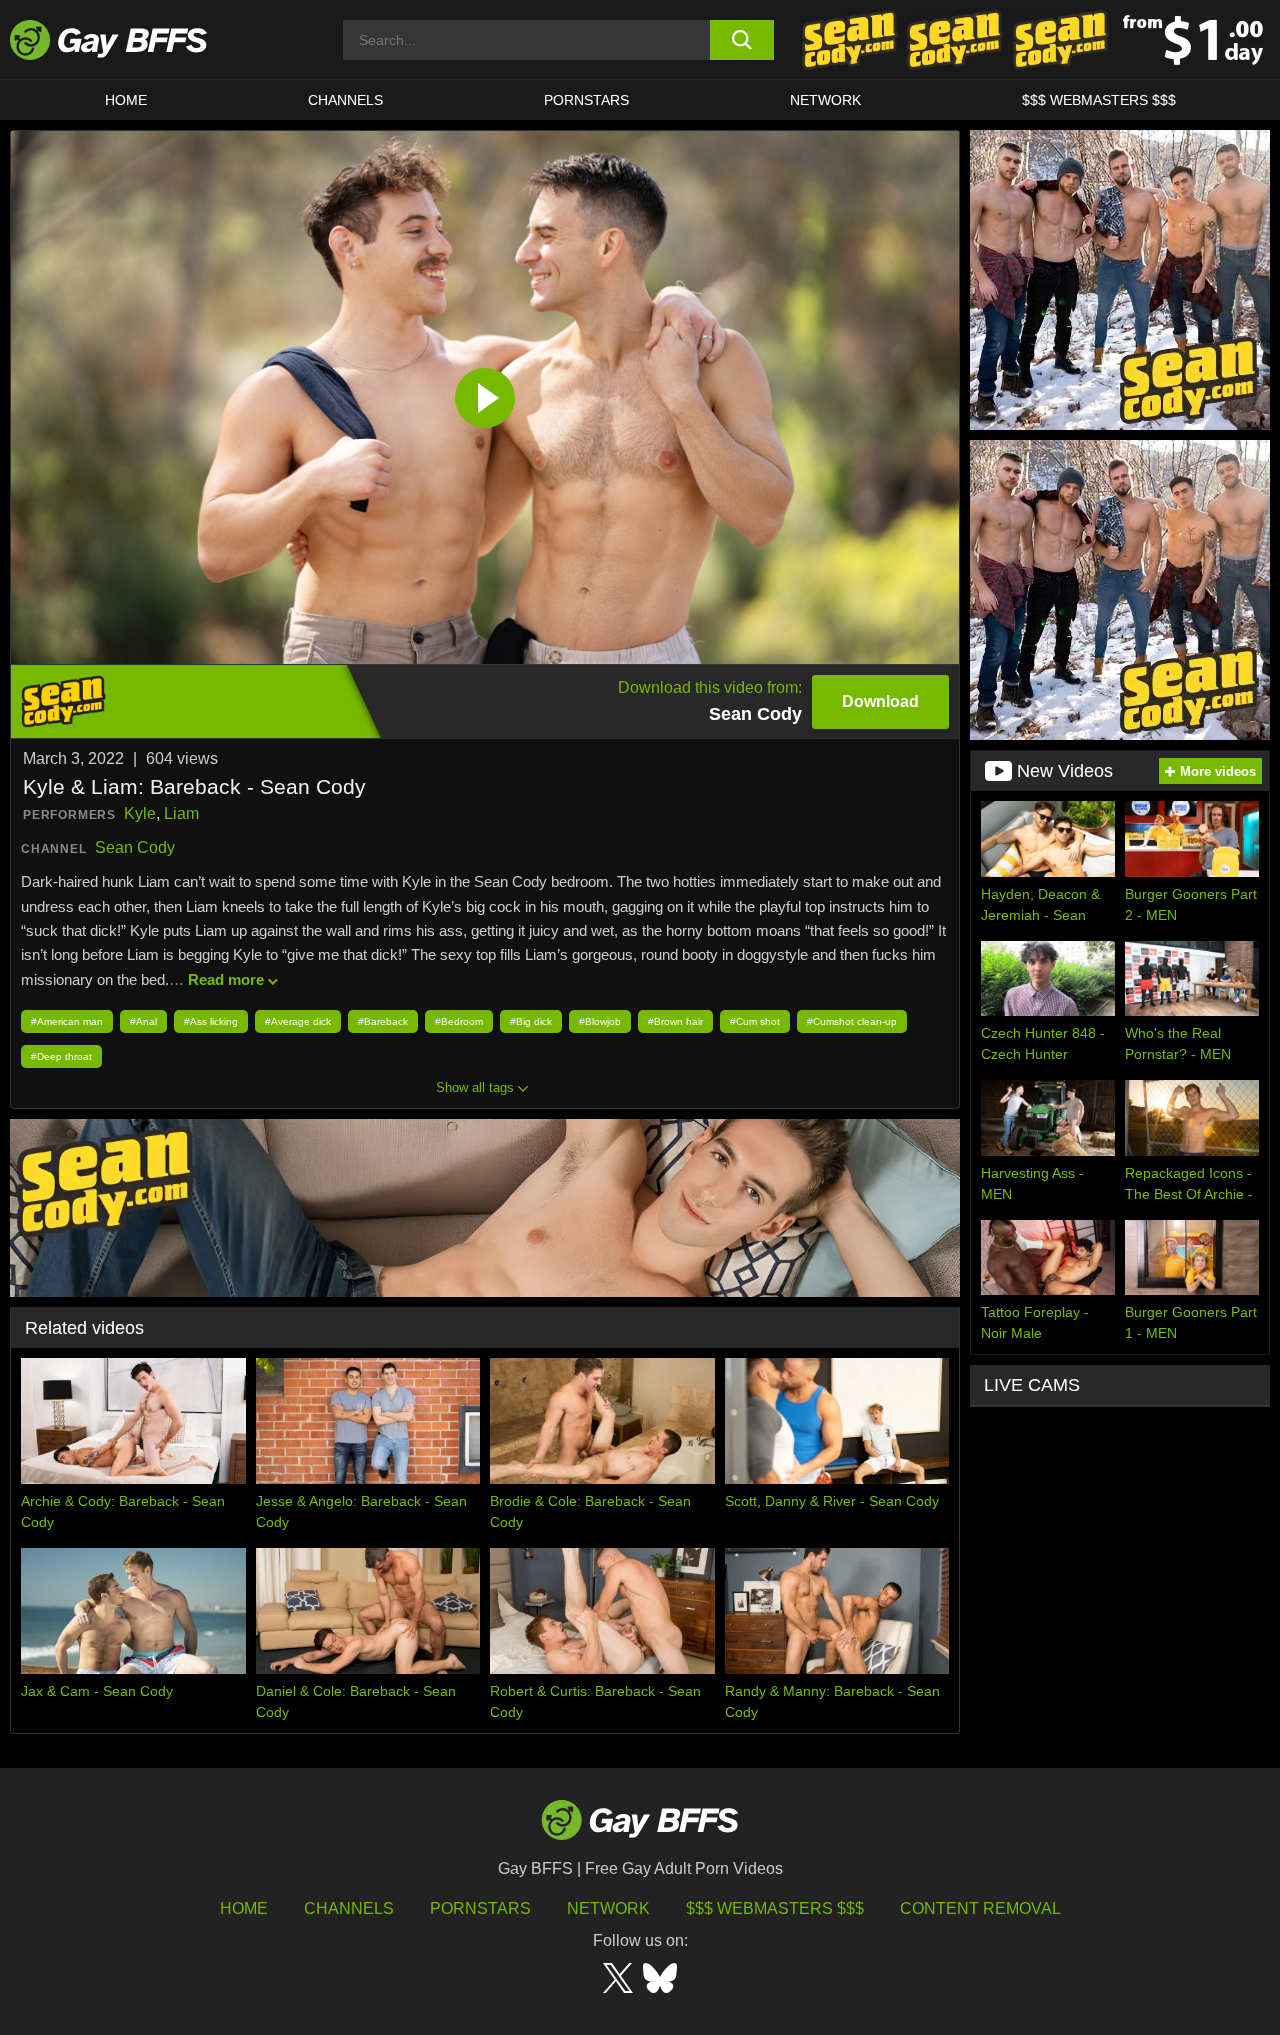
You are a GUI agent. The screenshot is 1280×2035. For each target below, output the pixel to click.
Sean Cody (135, 847)
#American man (67, 1021)
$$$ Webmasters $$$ (1099, 100)
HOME (126, 100)
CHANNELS (345, 100)
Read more (226, 979)
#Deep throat (61, 1056)
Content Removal (980, 1908)
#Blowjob (600, 1021)
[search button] (742, 40)
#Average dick (298, 1021)
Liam (181, 813)
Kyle (140, 813)
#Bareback (383, 1021)
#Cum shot (755, 1021)
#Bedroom (459, 1021)
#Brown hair (675, 1021)
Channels (349, 1908)
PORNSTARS (586, 100)
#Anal (143, 1021)
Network (825, 100)
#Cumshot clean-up (852, 1021)
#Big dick (531, 1021)
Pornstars (480, 1908)
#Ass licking (211, 1021)
